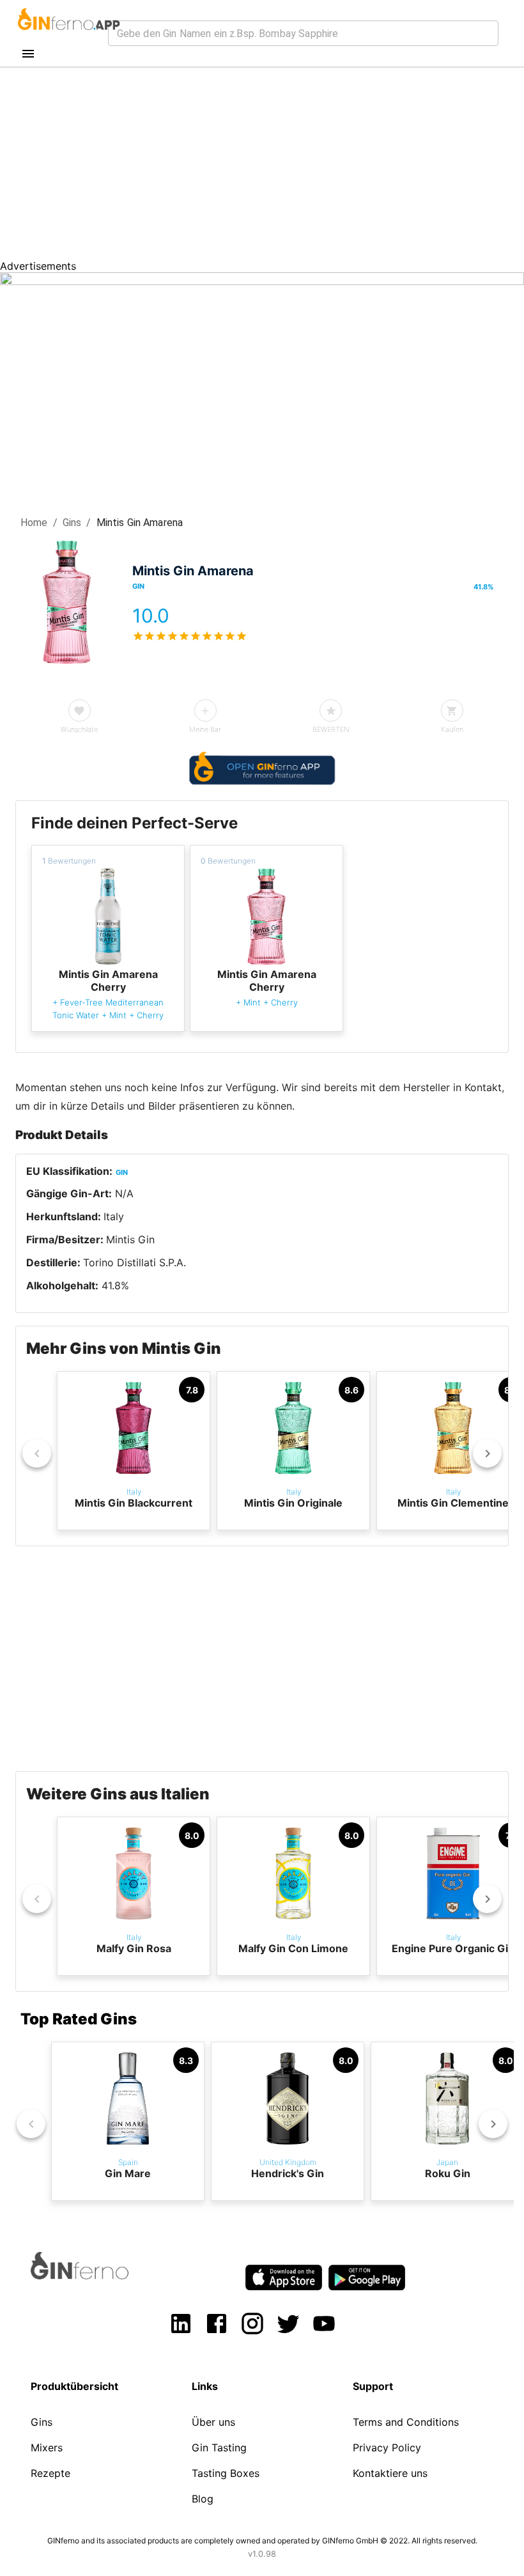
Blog (203, 2499)
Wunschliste (79, 729)
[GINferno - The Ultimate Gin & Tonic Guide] (68, 35)
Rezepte (50, 2473)
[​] (303, 33)
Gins (72, 523)
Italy (114, 1216)
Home (34, 523)
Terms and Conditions (406, 2422)
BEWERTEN (331, 729)
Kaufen (452, 729)
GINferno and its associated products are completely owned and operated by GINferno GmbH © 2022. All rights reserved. (262, 2541)
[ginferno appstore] (284, 2279)
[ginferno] (97, 2276)
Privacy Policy (387, 2448)
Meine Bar (205, 729)
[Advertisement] (262, 164)
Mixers (47, 2448)
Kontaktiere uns (390, 2473)
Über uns (213, 2422)
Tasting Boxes (226, 2473)
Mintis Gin (130, 1239)
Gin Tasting (219, 2448)
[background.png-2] (262, 281)
